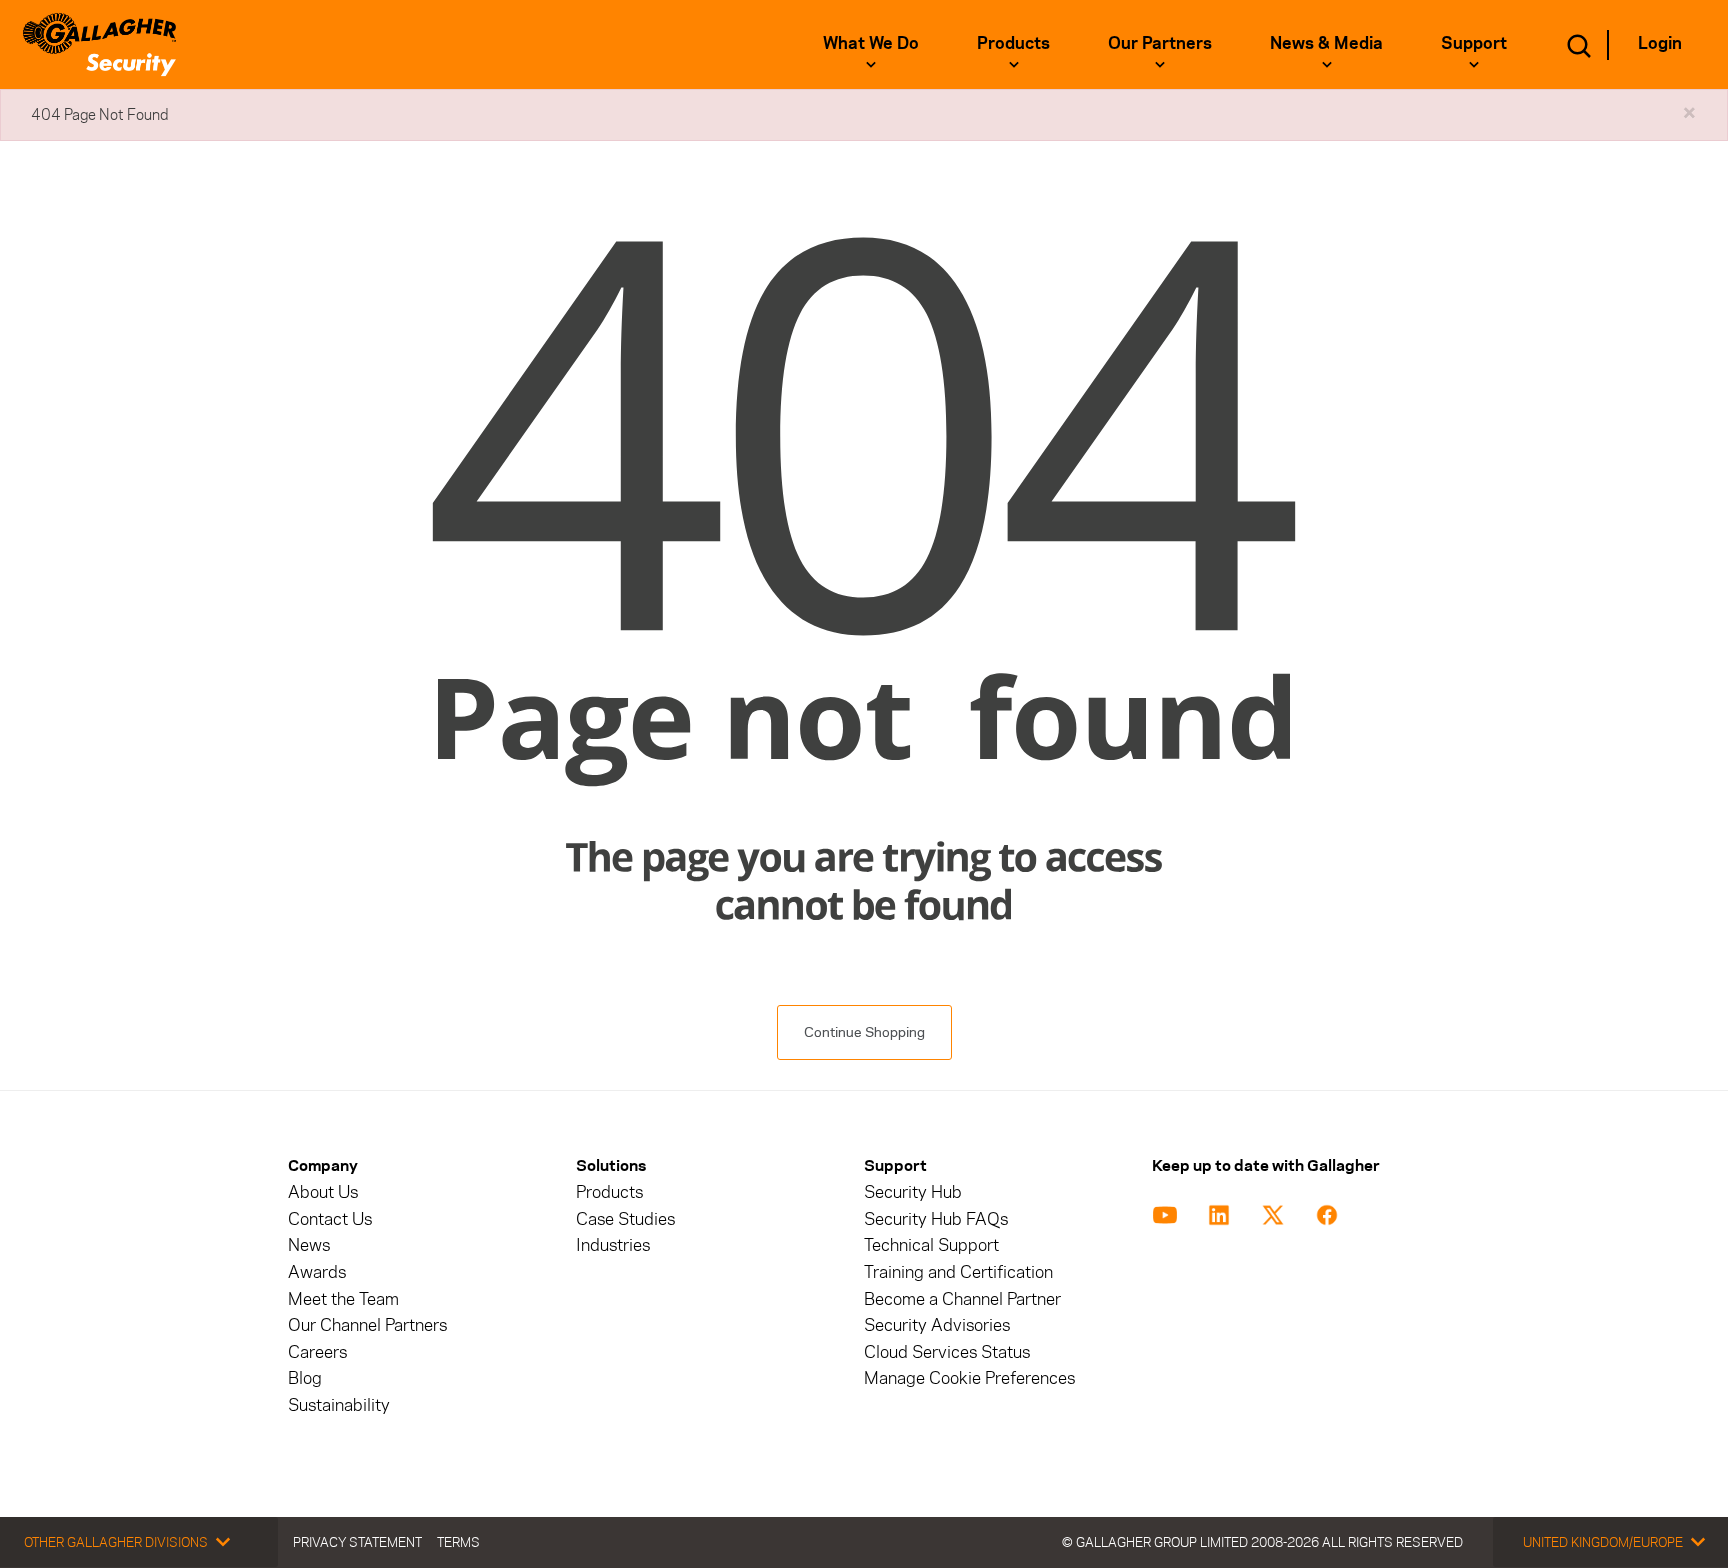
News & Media (1326, 43)
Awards (317, 1272)
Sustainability (339, 1405)
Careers (317, 1352)
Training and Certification (958, 1272)
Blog (305, 1378)
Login (1660, 43)
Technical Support (931, 1245)
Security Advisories (937, 1325)
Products (1013, 43)
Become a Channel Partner (962, 1299)
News (309, 1245)
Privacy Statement (357, 1542)
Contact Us (330, 1219)
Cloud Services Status (947, 1352)
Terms (458, 1542)
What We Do (871, 43)
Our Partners (1160, 43)
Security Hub (913, 1192)
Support (1474, 43)
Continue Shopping (864, 1032)
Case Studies (625, 1219)
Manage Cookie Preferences (969, 1378)
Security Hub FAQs (936, 1219)
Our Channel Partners (367, 1325)
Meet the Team (343, 1299)
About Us (323, 1192)
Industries (613, 1245)
